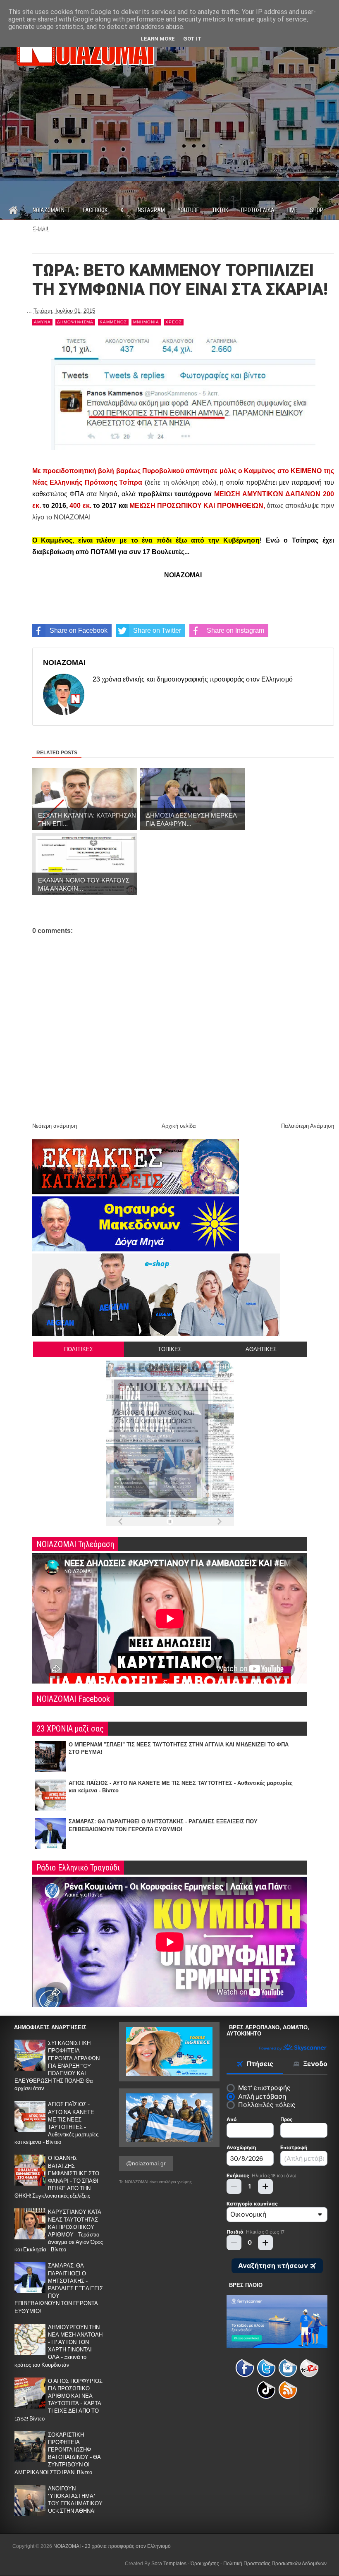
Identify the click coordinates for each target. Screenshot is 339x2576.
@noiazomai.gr (146, 2163)
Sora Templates (169, 2564)
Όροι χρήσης (205, 2564)
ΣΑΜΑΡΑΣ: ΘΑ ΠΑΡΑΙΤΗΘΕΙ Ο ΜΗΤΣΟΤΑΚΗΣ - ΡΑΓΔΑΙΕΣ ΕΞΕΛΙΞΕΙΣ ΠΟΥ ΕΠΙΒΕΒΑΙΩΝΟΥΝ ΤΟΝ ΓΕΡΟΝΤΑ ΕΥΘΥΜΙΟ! (59, 2288)
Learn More (158, 39)
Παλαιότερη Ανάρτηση (308, 1126)
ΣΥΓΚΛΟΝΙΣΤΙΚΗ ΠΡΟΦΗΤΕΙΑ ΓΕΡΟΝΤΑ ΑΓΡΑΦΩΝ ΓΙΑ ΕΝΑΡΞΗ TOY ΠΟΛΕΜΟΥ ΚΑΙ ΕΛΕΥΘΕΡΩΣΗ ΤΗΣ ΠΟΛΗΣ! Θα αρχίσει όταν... (57, 2066)
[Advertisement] (169, 146)
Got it (192, 39)
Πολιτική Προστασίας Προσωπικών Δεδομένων (275, 2564)
